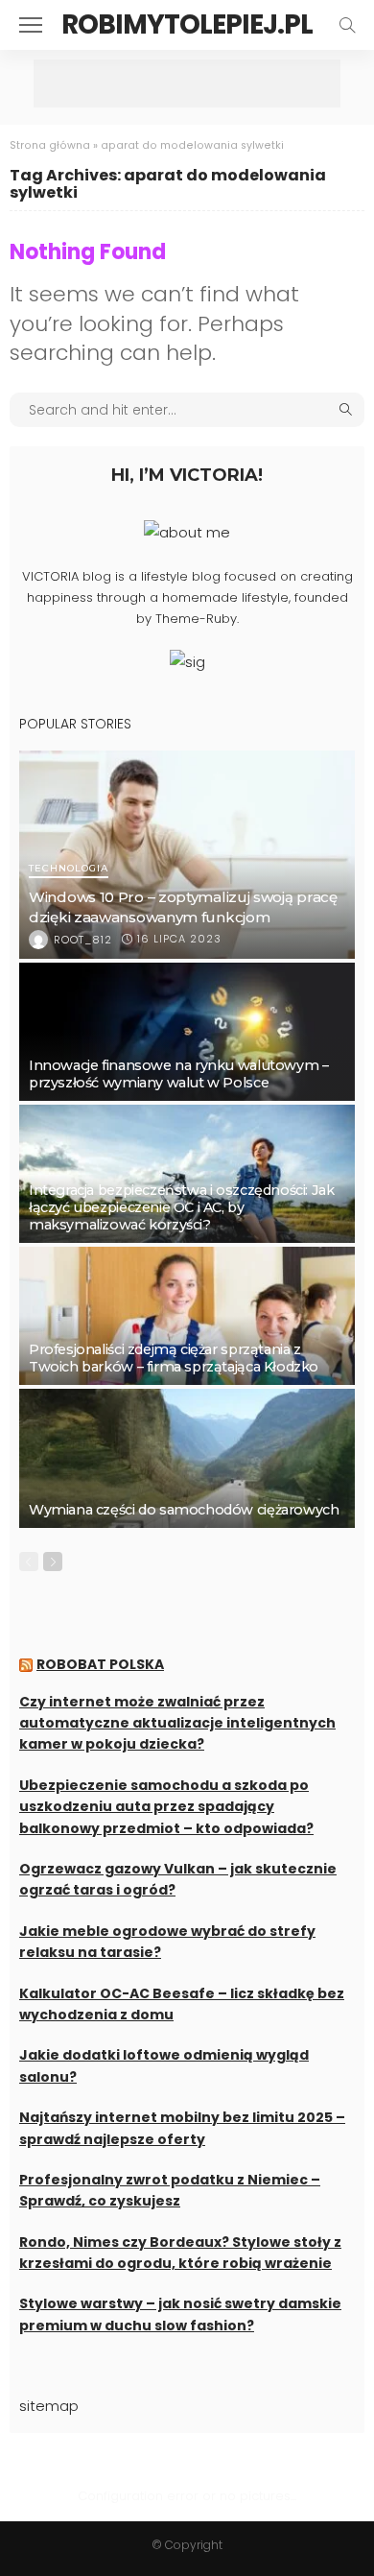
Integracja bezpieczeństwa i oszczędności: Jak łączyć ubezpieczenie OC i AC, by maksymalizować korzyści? (181, 1207)
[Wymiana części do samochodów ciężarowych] (187, 1458)
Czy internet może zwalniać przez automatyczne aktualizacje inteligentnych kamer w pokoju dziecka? (177, 1723)
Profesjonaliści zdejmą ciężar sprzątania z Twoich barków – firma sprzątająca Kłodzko (174, 1358)
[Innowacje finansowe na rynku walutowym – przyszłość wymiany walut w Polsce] (187, 1032)
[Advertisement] (187, 83)
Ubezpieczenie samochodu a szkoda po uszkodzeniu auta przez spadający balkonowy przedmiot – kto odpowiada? (166, 1807)
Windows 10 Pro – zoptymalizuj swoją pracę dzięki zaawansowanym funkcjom (183, 906)
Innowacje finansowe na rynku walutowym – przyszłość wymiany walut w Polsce (178, 1074)
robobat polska (100, 1664)
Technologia (69, 869)
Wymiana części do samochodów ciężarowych (184, 1510)
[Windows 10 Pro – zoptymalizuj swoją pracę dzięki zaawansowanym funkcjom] (187, 854)
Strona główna (50, 145)
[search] (347, 25)
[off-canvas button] (31, 25)
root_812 (83, 940)
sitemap (49, 2406)
